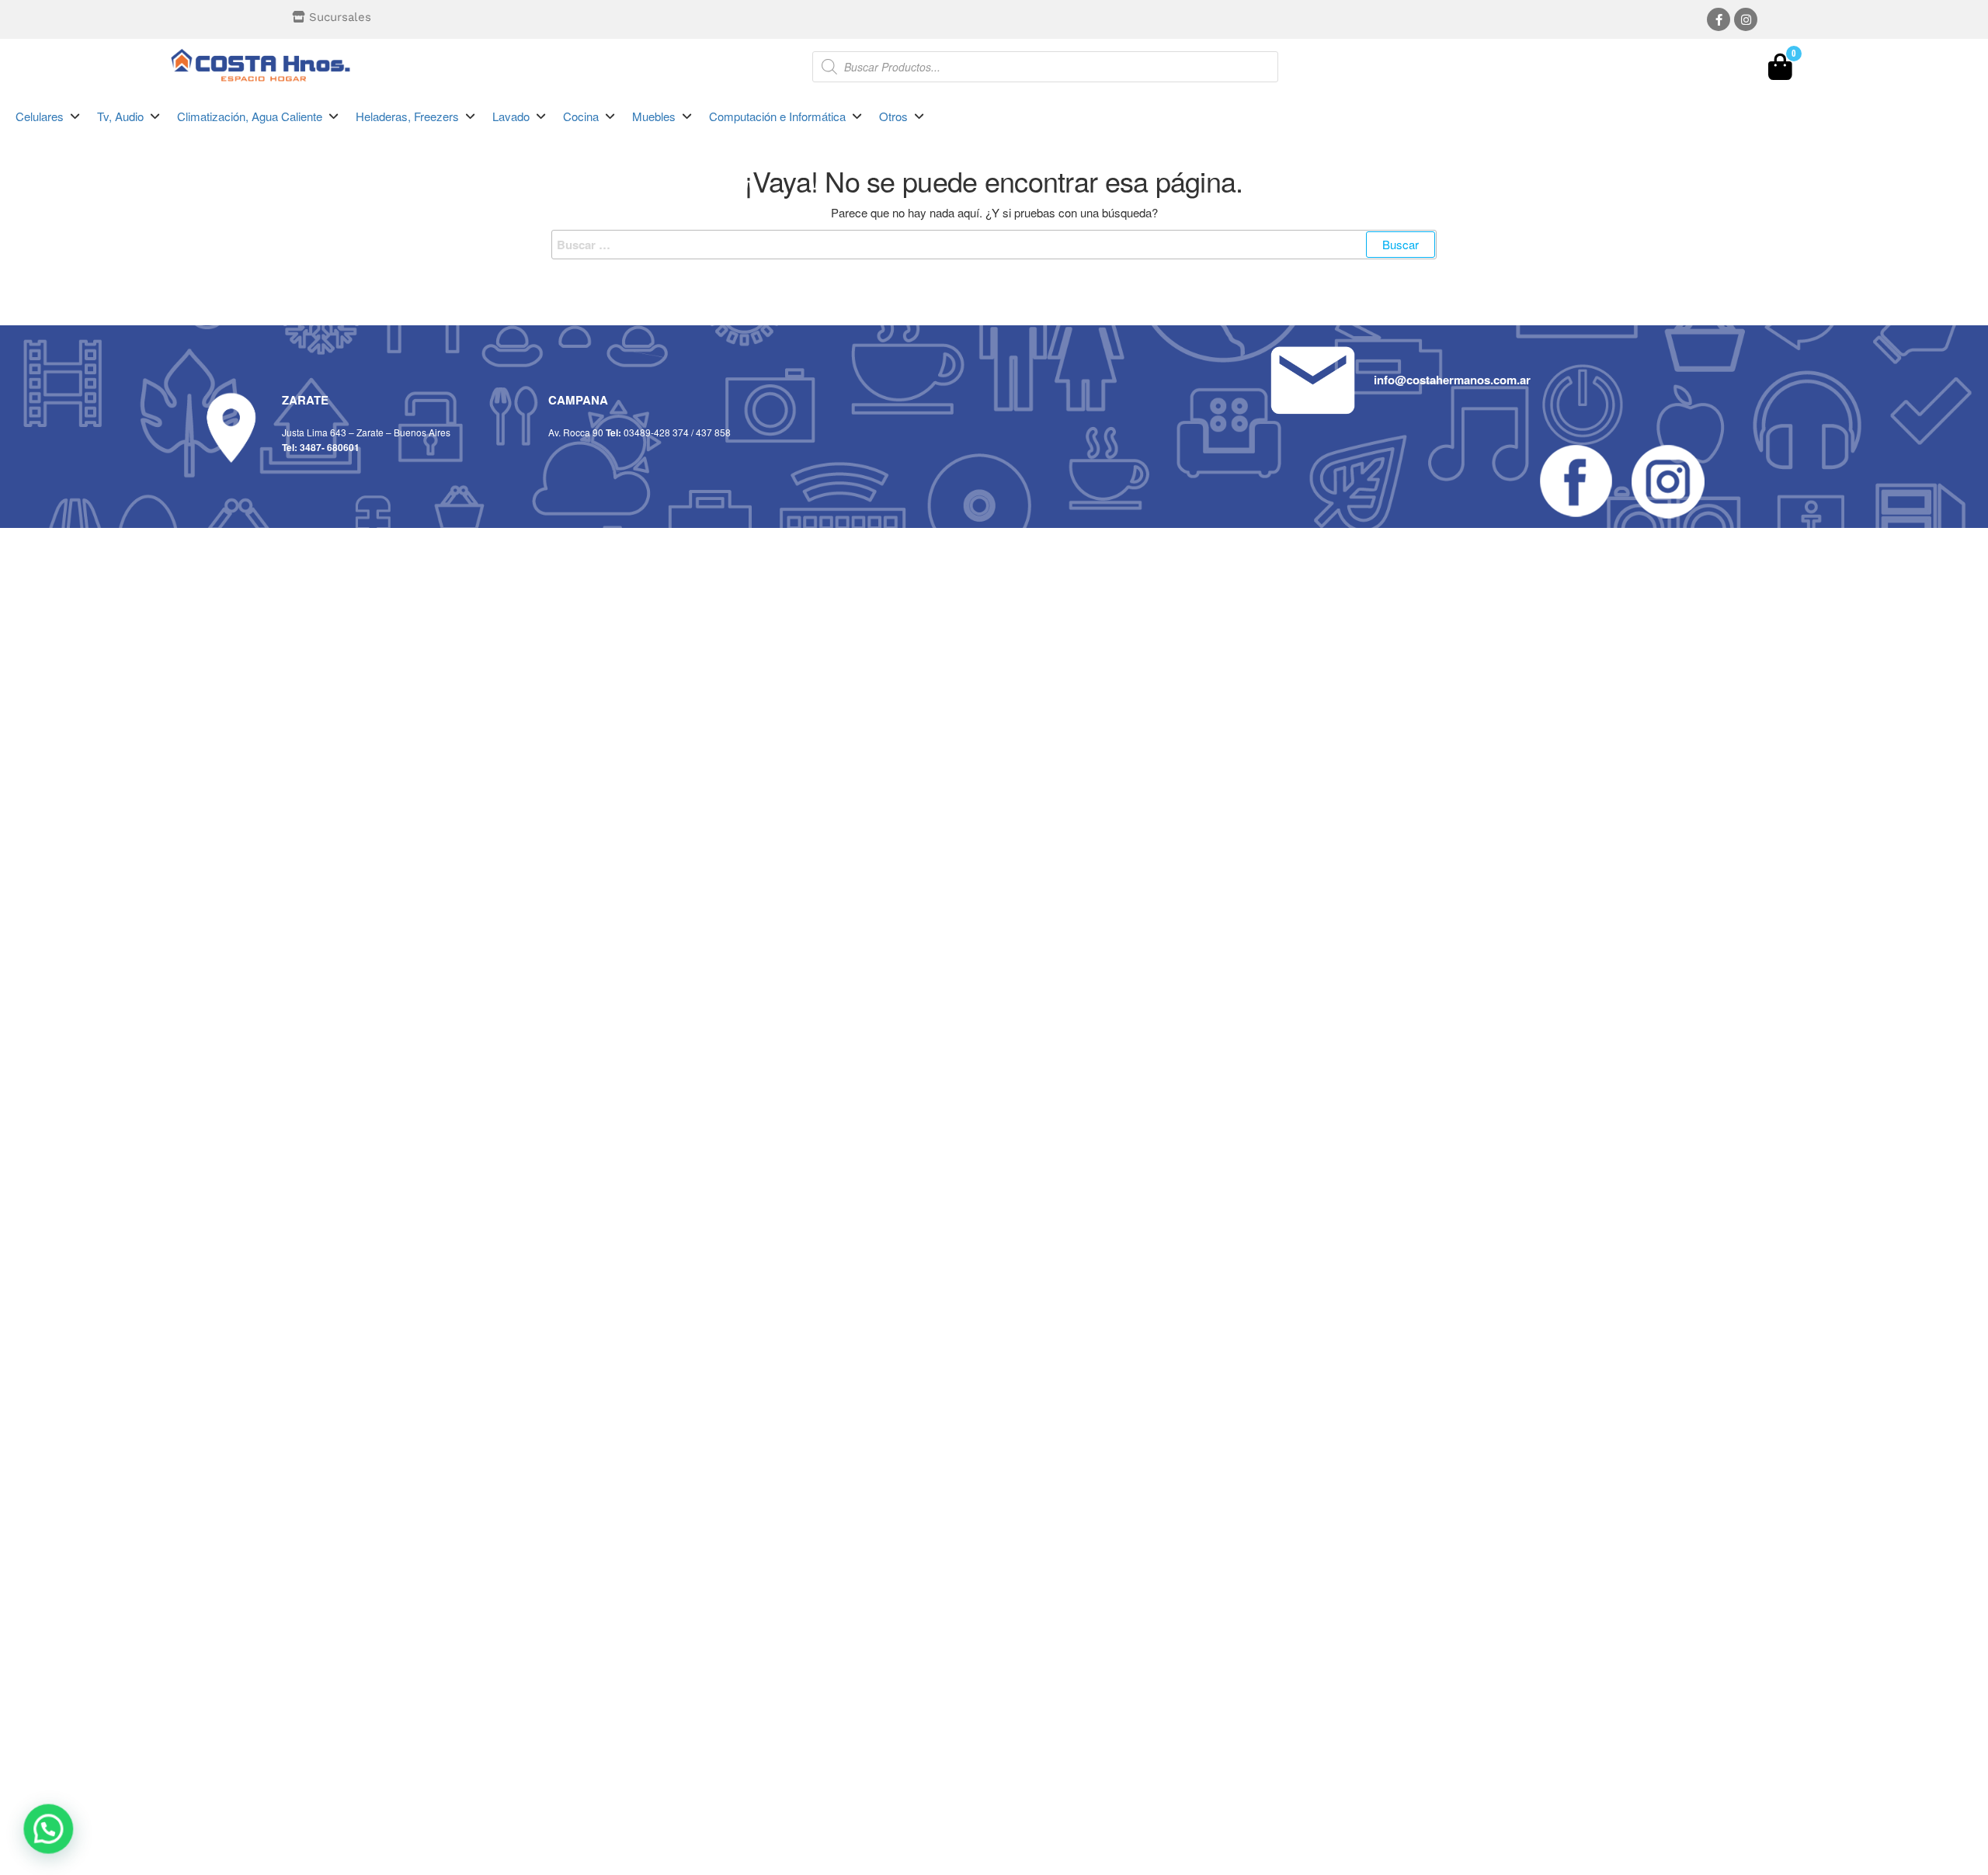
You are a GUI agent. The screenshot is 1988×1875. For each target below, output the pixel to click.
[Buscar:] (994, 245)
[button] (49, 116)
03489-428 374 (656, 432)
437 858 (713, 432)
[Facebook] (1719, 19)
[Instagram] (1746, 19)
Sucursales (340, 17)
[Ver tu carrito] (1780, 71)
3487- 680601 (330, 447)
